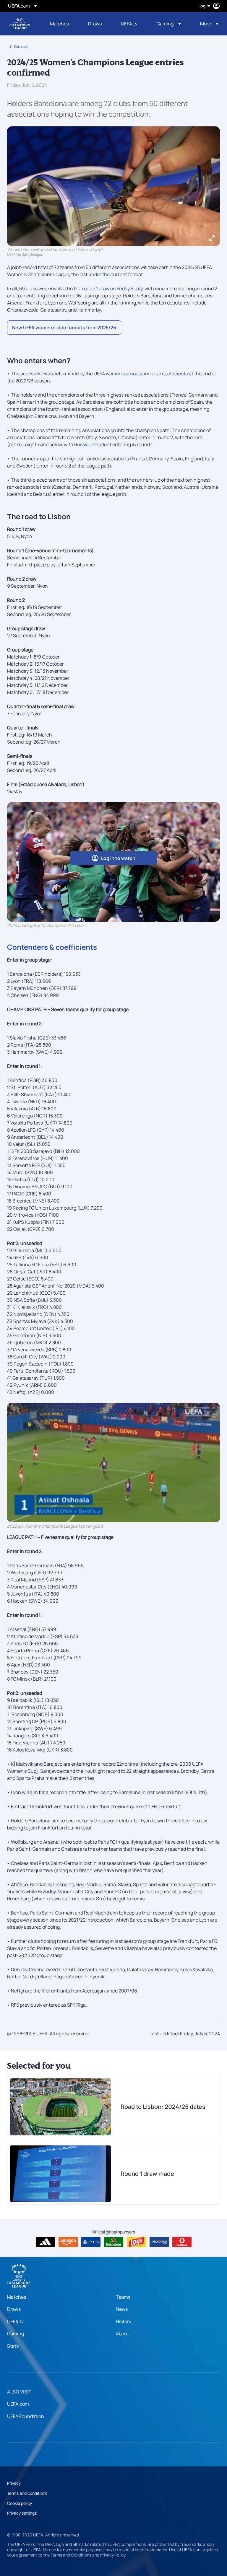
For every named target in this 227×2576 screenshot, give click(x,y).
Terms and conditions (27, 2493)
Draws (14, 2309)
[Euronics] (159, 2242)
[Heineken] (114, 2242)
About (122, 2334)
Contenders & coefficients (52, 947)
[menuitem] (62, 24)
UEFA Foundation (26, 2416)
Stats (13, 2346)
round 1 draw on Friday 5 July (112, 289)
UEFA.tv (15, 2321)
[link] (59, 24)
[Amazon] (68, 2242)
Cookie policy (20, 2503)
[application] (113, 1463)
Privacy (14, 2483)
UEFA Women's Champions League (20, 24)
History (124, 2321)
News (122, 2309)
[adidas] (45, 2242)
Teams (123, 2297)
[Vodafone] (182, 2242)
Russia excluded (92, 444)
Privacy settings (22, 2513)
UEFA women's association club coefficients (141, 374)
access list (32, 374)
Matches (17, 2297)
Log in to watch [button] (118, 858)
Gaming (16, 2334)
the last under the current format (107, 274)
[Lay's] (136, 2242)
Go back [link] (21, 47)
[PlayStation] (91, 2242)
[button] (169, 24)
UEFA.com (18, 2404)
